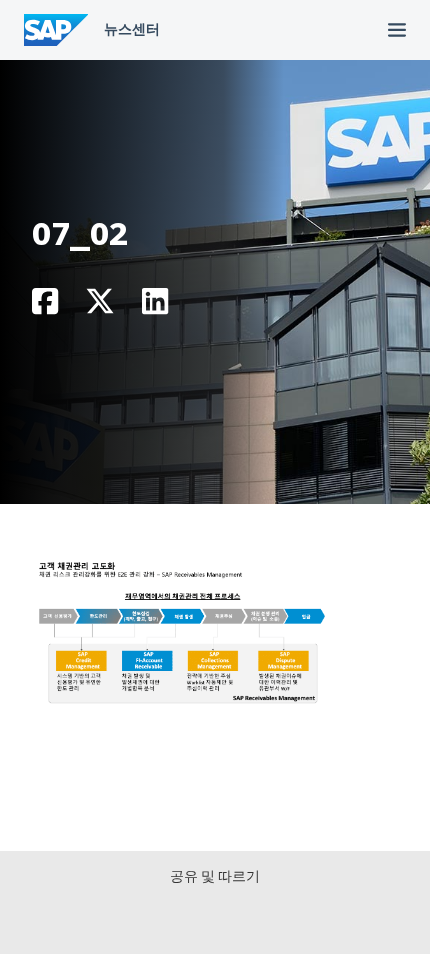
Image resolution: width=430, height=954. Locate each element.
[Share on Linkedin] (155, 306)
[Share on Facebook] (45, 306)
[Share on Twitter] (100, 306)
